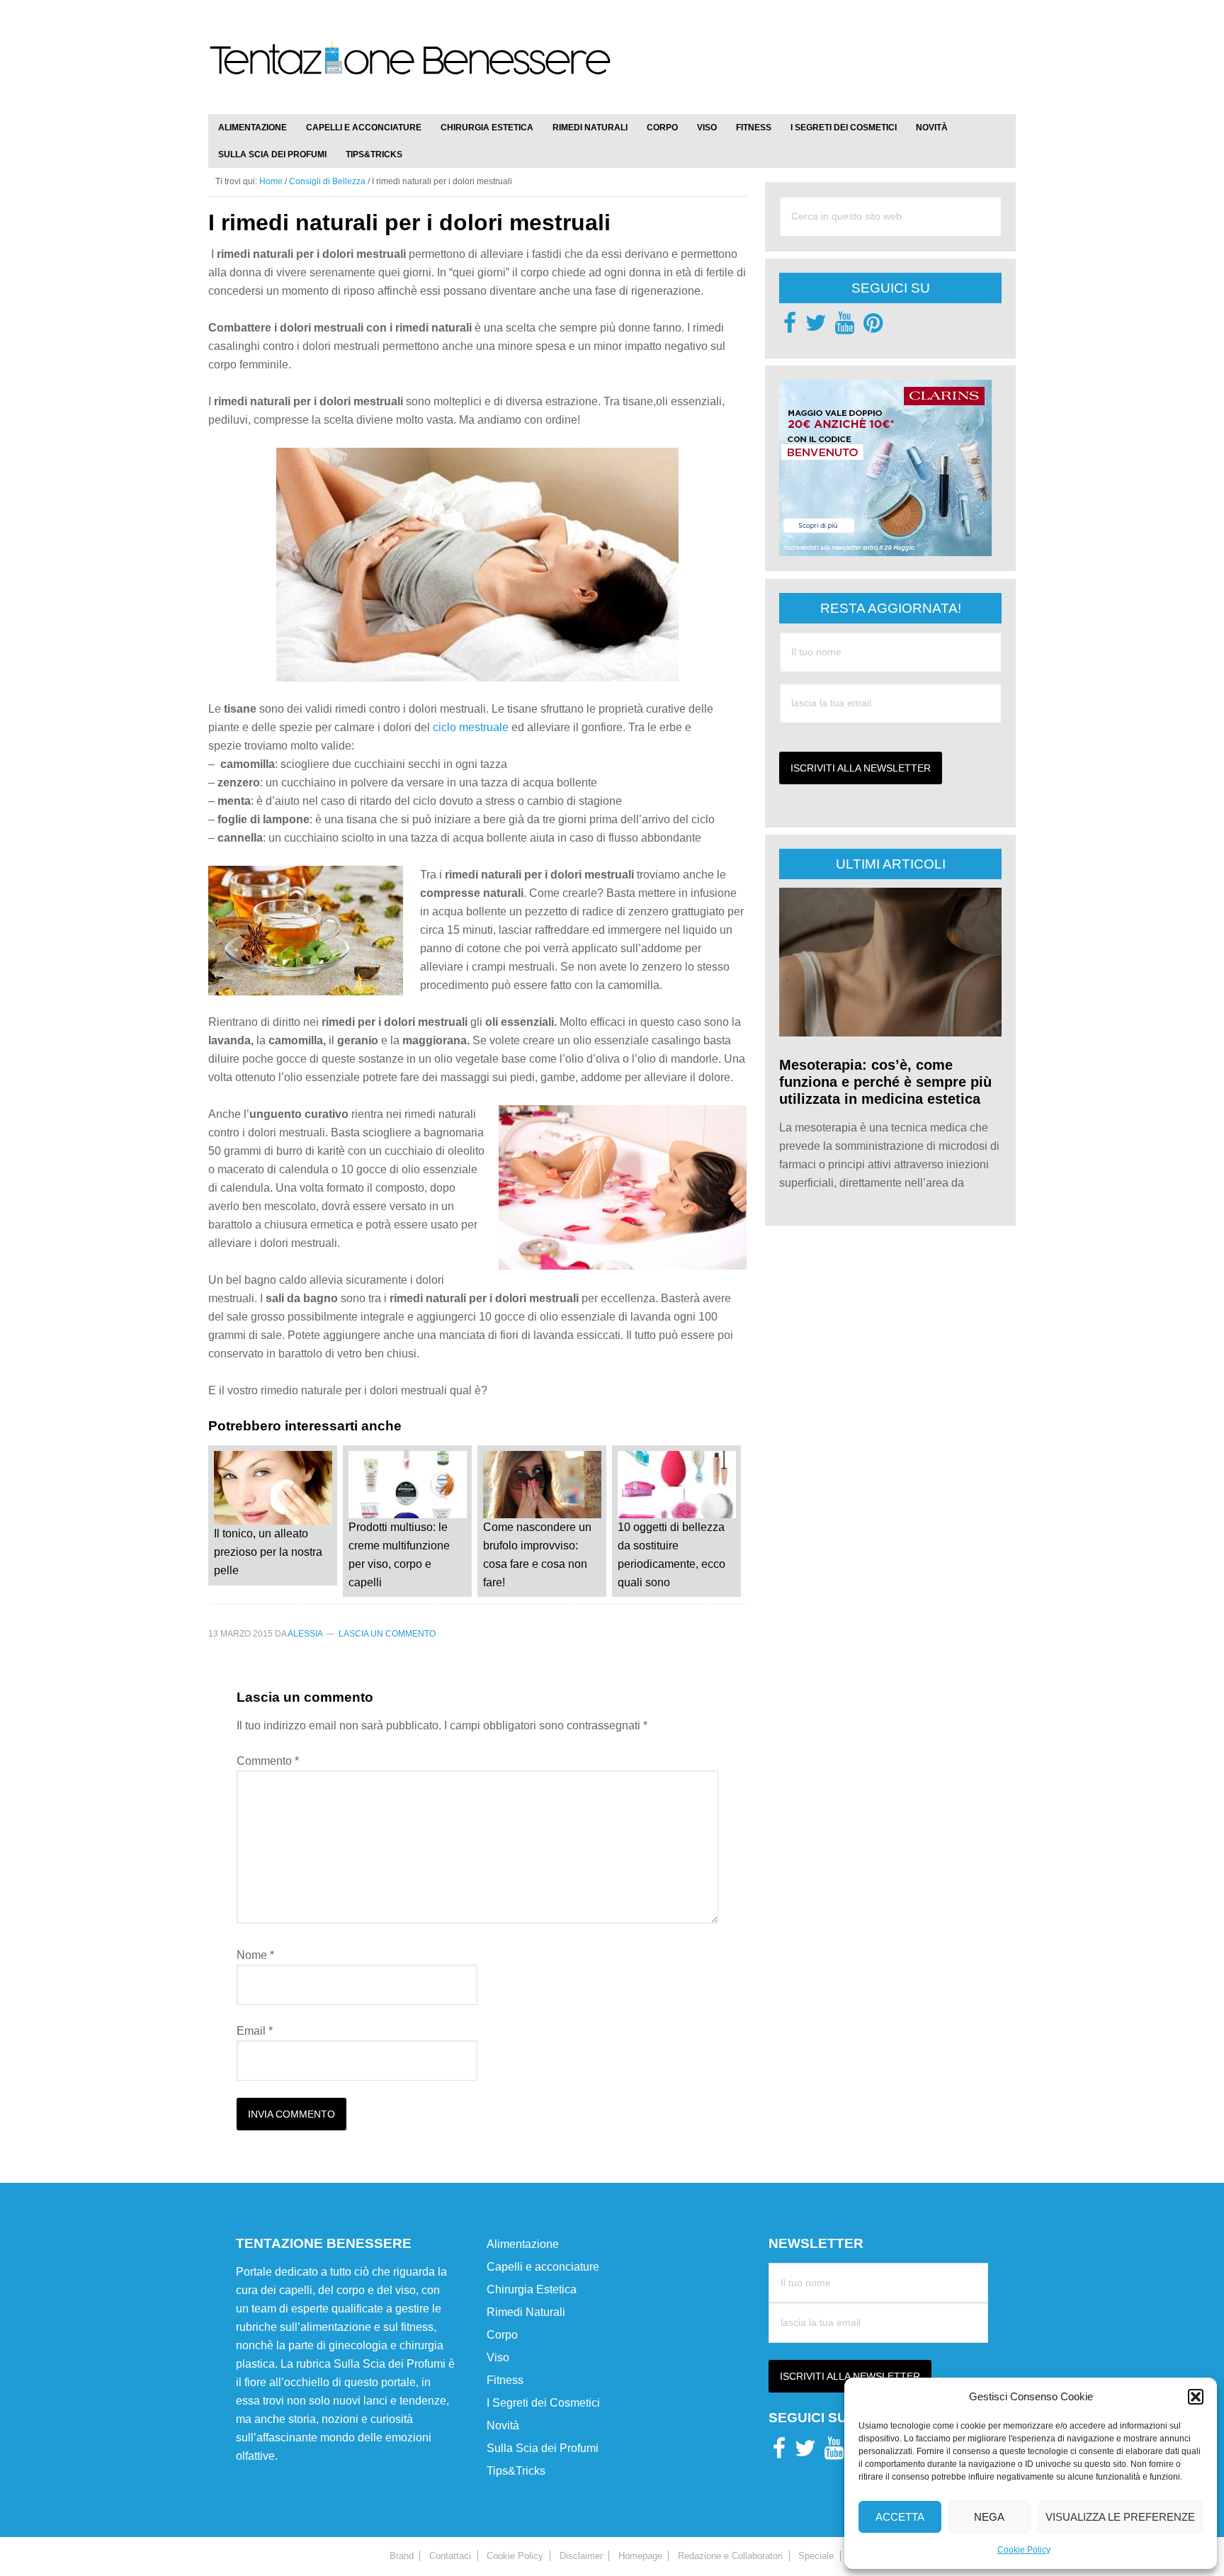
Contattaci (450, 2556)
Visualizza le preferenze (1120, 2517)
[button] (1196, 2397)
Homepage (640, 2556)
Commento (268, 1761)
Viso (498, 2357)
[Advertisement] (850, 50)
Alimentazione (523, 2244)
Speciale (816, 2556)
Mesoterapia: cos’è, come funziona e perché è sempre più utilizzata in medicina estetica (885, 1082)
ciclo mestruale (471, 727)
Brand (402, 2556)
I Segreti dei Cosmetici (543, 2403)
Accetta (900, 2517)
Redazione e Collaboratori (730, 2556)
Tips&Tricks (516, 2471)
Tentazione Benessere (410, 72)
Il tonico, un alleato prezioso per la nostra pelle (268, 1552)
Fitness (505, 2380)
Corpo (502, 2335)
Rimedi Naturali (526, 2312)
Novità (503, 2425)
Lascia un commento (387, 1634)
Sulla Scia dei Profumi (543, 2448)
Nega (989, 2517)
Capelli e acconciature (543, 2267)
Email (255, 2031)
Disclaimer (581, 2556)
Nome (255, 1955)
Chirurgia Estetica (532, 2289)
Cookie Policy (1024, 2550)
